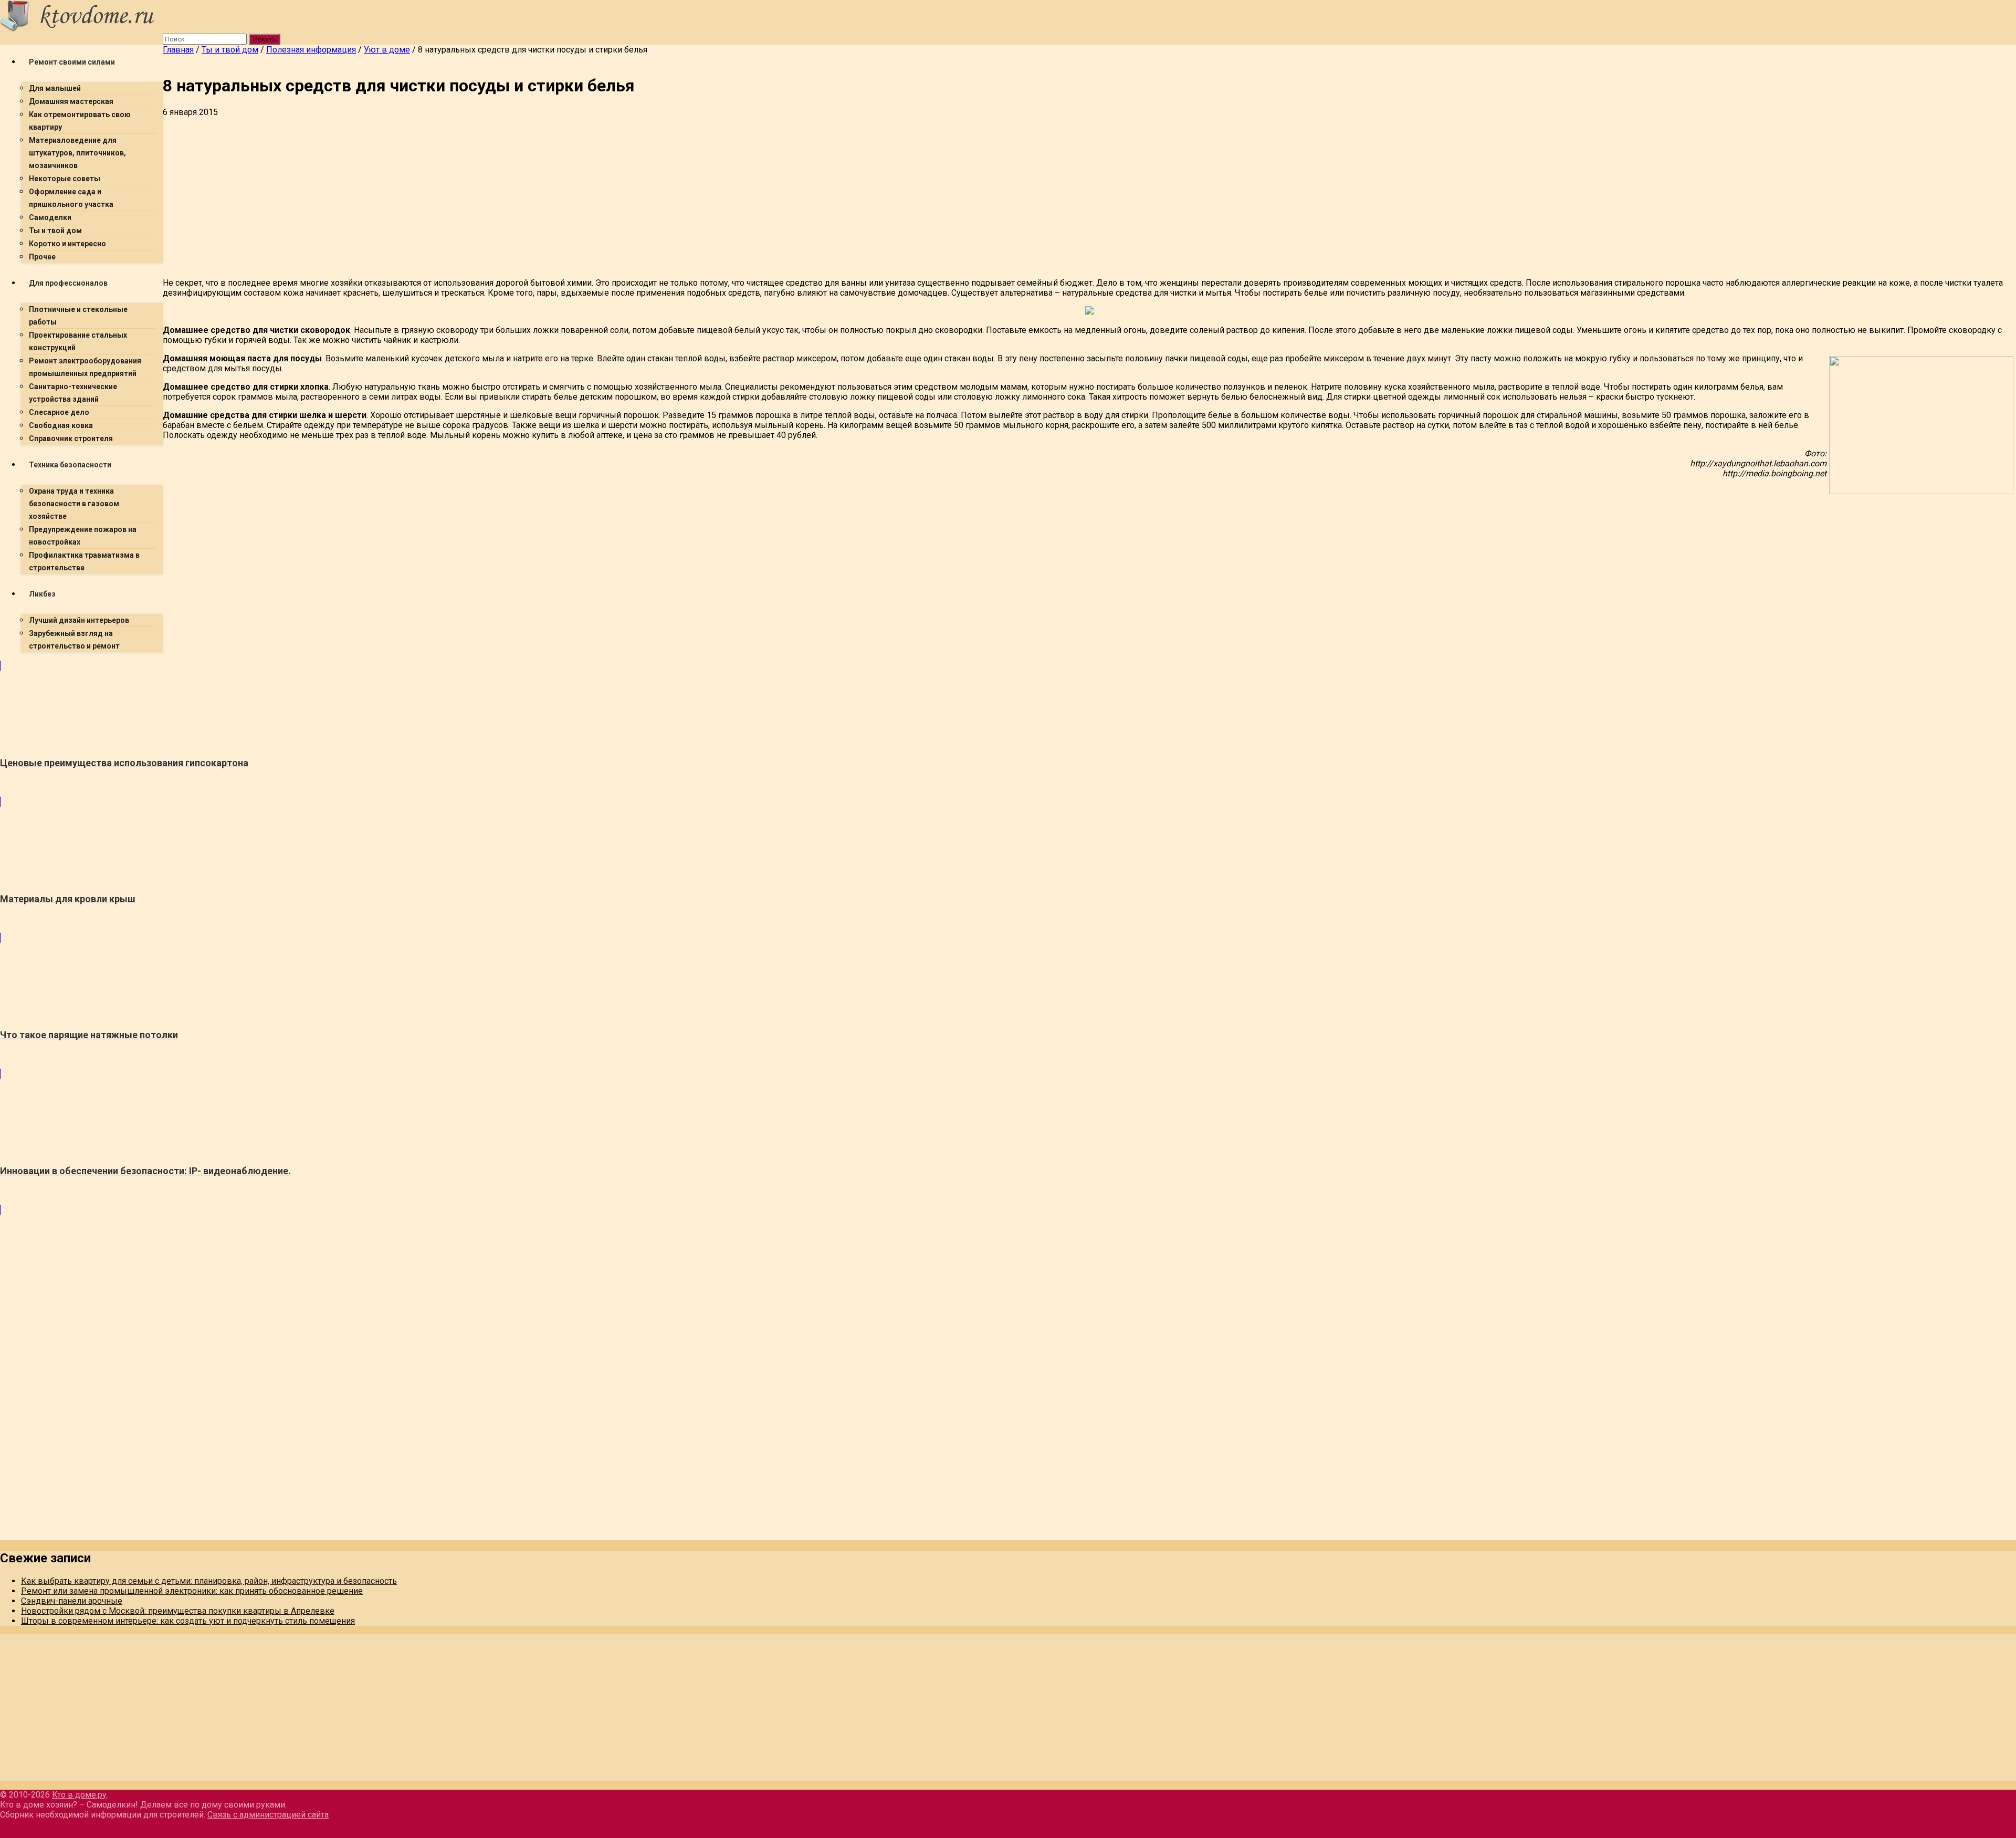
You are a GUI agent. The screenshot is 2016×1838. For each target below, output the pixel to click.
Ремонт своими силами (72, 62)
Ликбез (42, 594)
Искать (265, 39)
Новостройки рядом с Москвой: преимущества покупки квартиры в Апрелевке (178, 1611)
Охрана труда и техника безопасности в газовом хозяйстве (74, 504)
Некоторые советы (65, 179)
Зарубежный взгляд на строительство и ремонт (74, 640)
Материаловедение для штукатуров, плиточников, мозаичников (77, 153)
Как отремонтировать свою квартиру (80, 121)
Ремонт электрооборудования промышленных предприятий (85, 367)
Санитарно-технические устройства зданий (73, 393)
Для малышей (55, 88)
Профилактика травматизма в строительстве (84, 561)
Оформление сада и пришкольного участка (71, 198)
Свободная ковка (61, 425)
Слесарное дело (59, 412)
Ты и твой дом (55, 231)
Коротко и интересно (67, 244)
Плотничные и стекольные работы (78, 316)
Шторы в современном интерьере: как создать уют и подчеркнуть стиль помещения (188, 1621)
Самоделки (50, 217)
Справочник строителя (71, 438)
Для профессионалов (68, 283)
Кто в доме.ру (79, 1795)
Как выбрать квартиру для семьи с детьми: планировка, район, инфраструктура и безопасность (209, 1581)
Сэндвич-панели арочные (72, 1601)
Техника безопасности (70, 465)
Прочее (42, 257)
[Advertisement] (478, 196)
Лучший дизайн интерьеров (79, 620)
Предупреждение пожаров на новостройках (83, 536)
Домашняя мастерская (71, 101)
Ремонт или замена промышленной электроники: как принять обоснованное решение (192, 1591)
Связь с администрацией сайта (268, 1815)
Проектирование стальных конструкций (78, 341)
